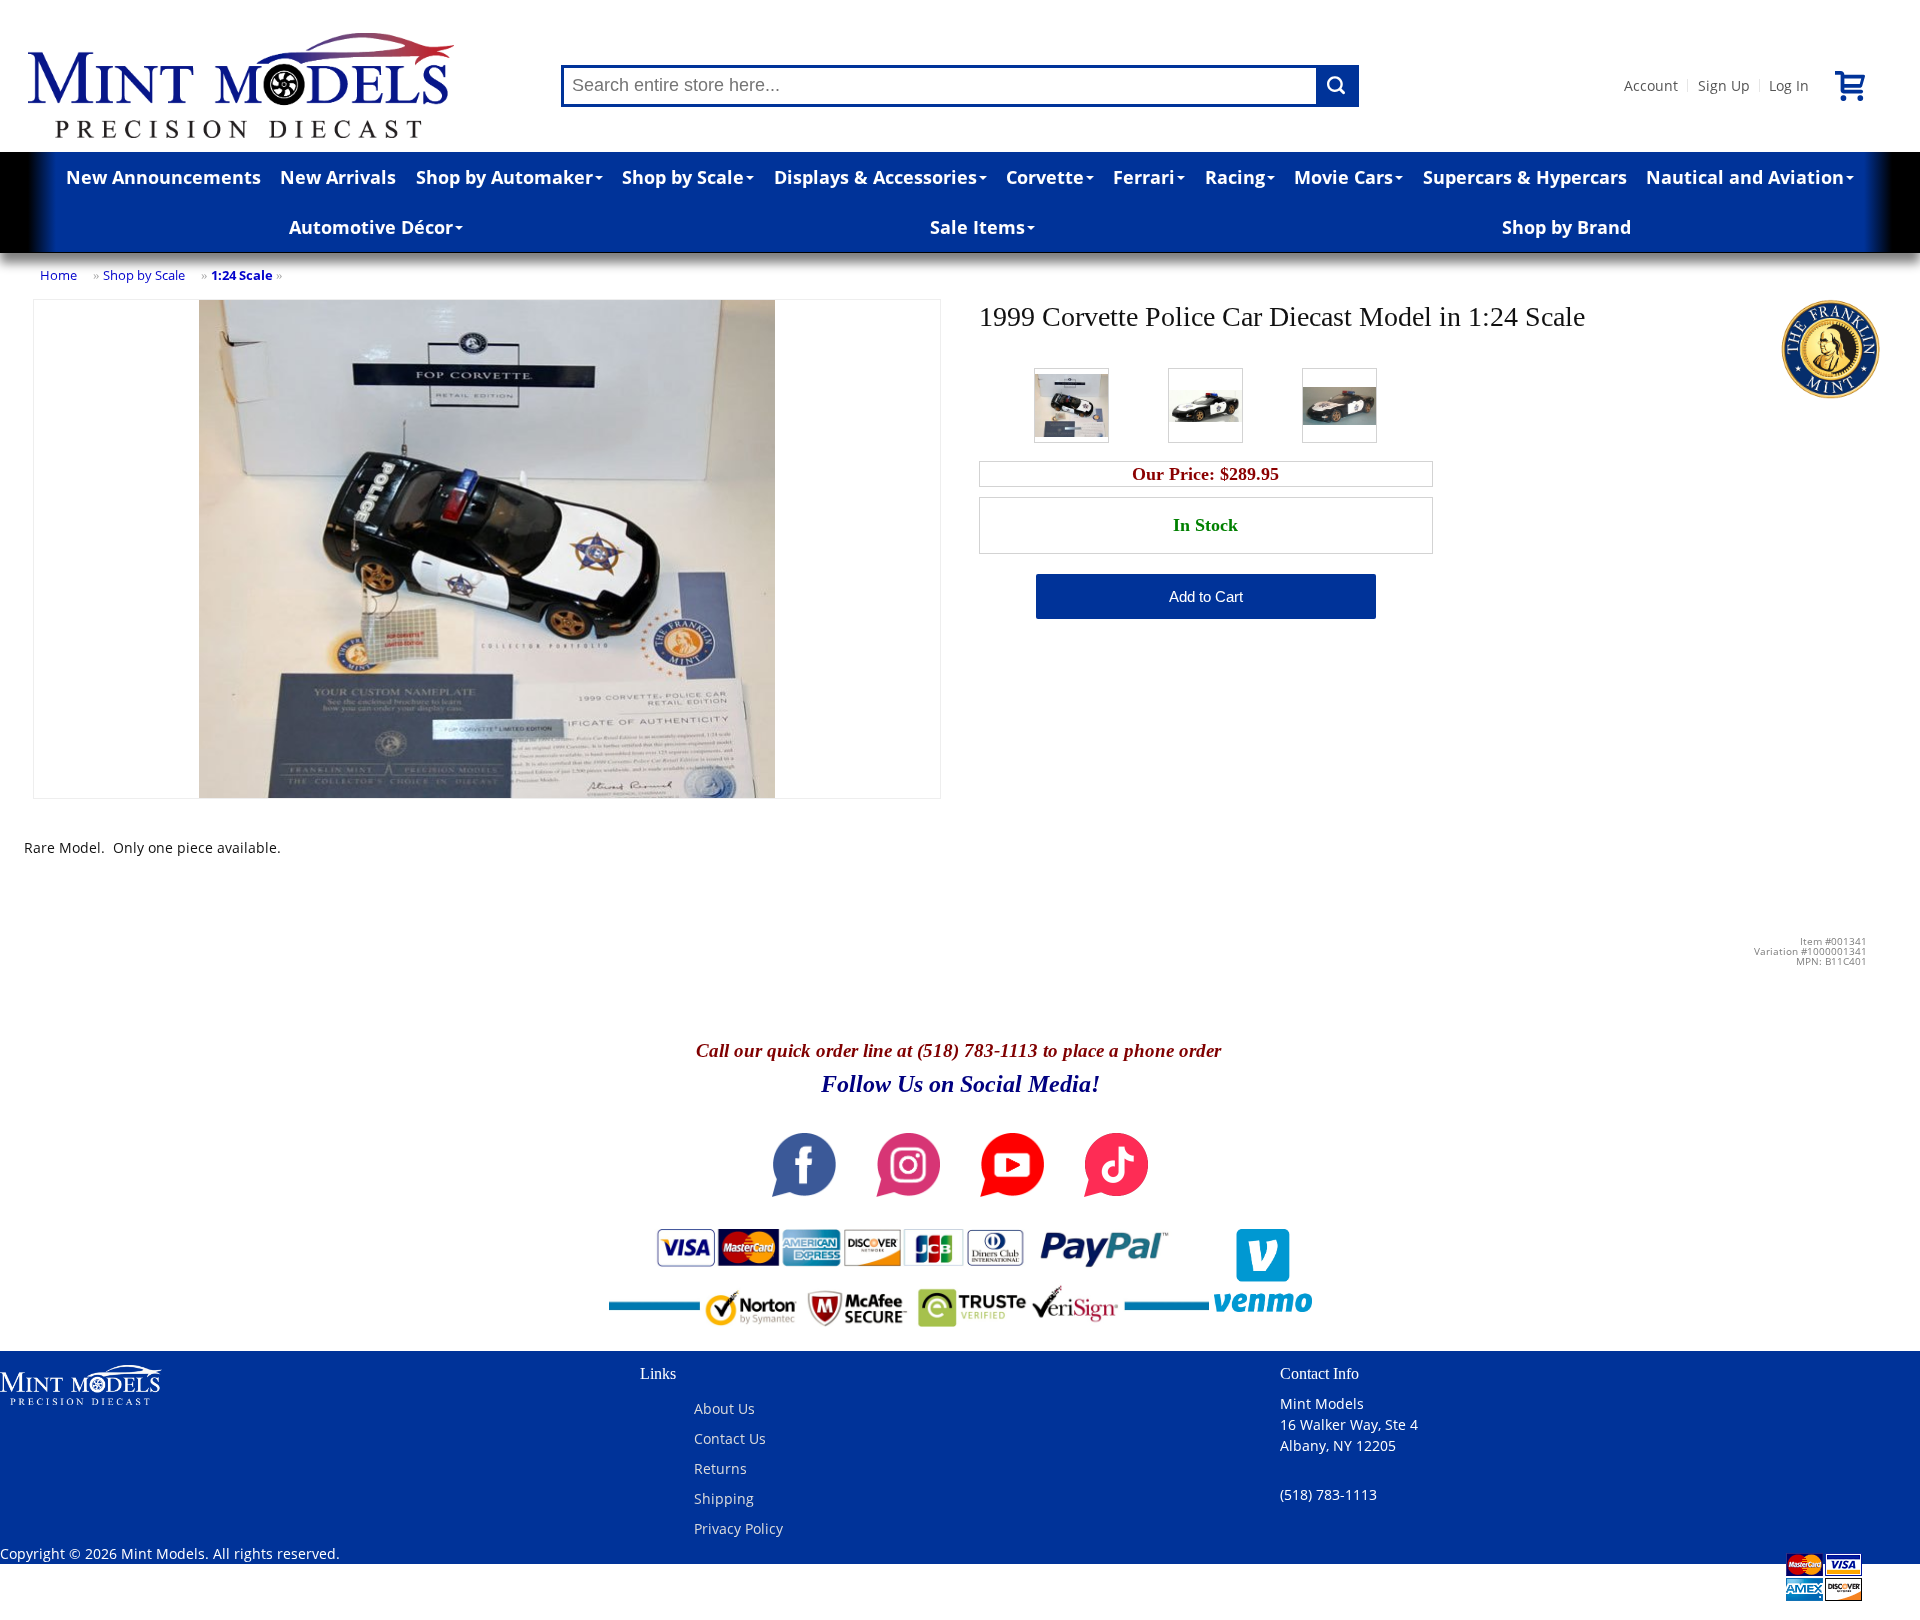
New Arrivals (338, 177)
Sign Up (1724, 85)
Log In (1789, 85)
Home (58, 275)
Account (1651, 85)
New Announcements (163, 177)
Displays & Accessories (875, 177)
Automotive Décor (371, 227)
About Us (724, 1408)
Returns (720, 1468)
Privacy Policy (738, 1528)
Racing (1235, 177)
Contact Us (730, 1438)
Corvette (1045, 177)
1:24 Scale (242, 275)
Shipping (724, 1498)
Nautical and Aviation (1745, 177)
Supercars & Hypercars (1525, 177)
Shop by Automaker (504, 177)
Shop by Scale (683, 177)
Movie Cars (1343, 177)
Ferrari (1144, 177)
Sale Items (977, 227)
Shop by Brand (1566, 227)
